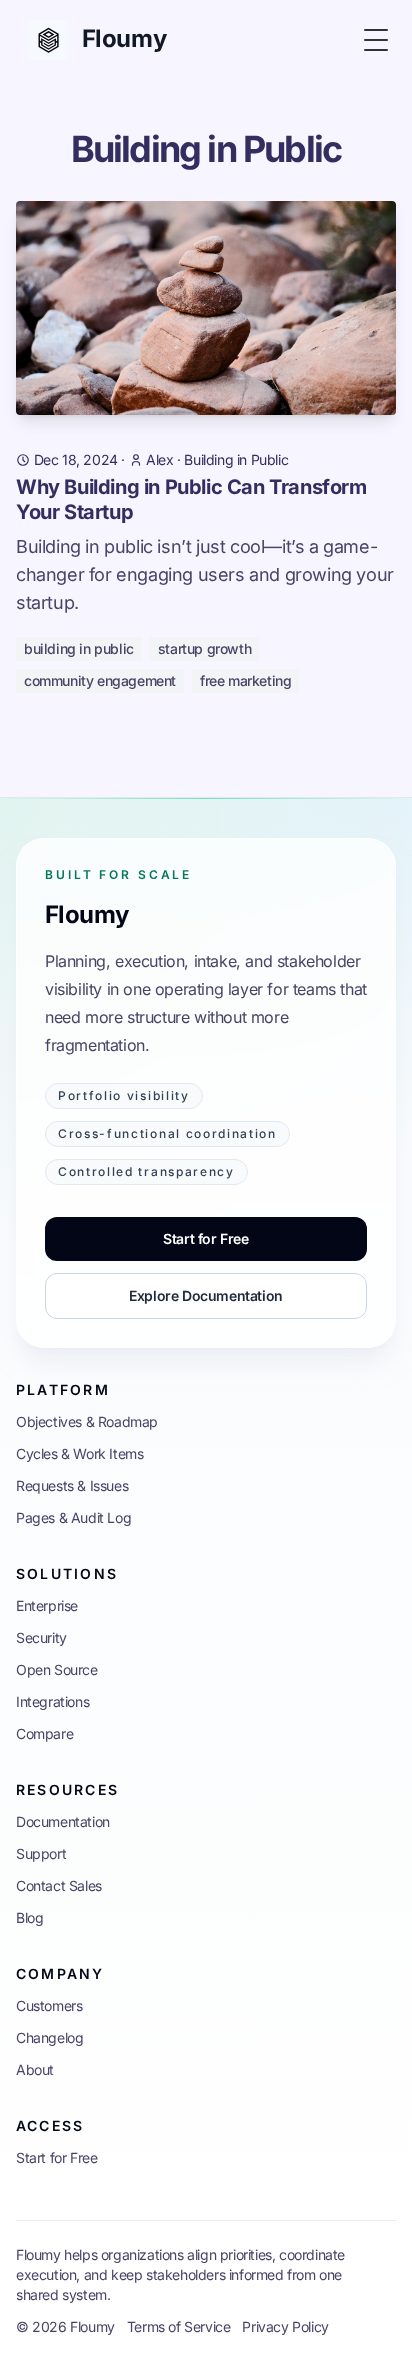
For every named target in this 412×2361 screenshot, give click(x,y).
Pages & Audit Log (73, 1517)
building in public (79, 648)
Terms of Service (179, 2326)
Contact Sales (59, 1885)
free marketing (245, 680)
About (35, 2069)
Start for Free (205, 1238)
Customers (49, 2005)
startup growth (204, 648)
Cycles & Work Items (79, 1453)
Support (41, 1853)
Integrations (52, 1701)
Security (41, 1637)
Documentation (63, 1821)
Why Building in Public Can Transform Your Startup (191, 499)
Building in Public (236, 459)
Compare (44, 1733)
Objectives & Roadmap (87, 1421)
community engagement (100, 680)
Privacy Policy (285, 2326)
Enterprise (47, 1605)
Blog (29, 1917)
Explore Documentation (206, 1295)
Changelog (49, 2037)
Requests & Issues (72, 1485)
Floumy (86, 914)
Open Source (57, 1669)
